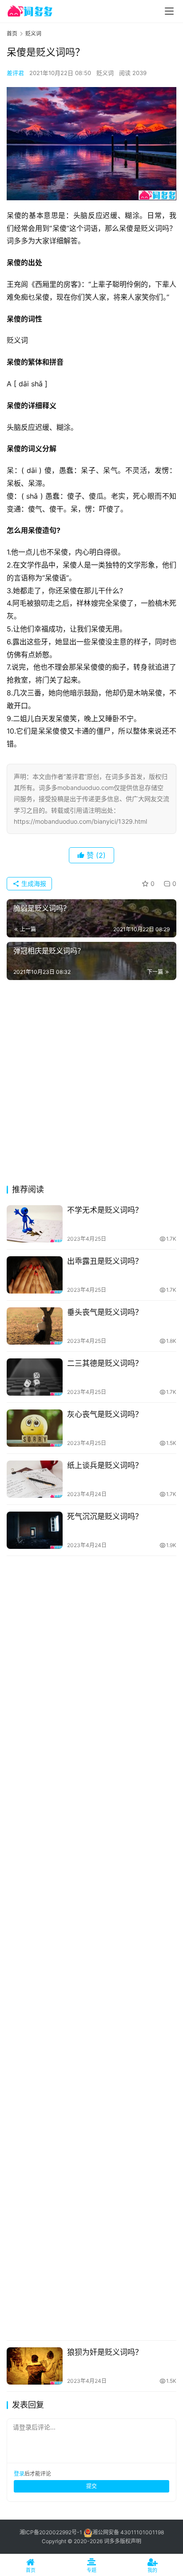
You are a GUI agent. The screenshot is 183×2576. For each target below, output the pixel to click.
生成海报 (33, 883)
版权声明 (131, 2541)
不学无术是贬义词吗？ (105, 1210)
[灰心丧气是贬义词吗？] (35, 1428)
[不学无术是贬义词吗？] (35, 1224)
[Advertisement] (91, 1085)
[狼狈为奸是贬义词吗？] (35, 2366)
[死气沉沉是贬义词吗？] (35, 1530)
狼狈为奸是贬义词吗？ (105, 2352)
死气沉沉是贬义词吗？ (105, 1516)
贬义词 (105, 73)
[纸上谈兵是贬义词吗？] (35, 1479)
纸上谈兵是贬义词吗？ (105, 1465)
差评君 (15, 73)
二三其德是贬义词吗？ (105, 1363)
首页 (12, 34)
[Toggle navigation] (169, 11)
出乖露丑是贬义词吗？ (105, 1261)
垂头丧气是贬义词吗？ (105, 1312)
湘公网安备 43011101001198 (128, 2532)
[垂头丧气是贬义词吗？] (35, 1326)
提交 (91, 2486)
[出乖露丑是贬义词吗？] (35, 1275)
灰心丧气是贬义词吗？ (105, 1414)
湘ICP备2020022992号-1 (51, 2532)
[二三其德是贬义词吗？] (35, 1377)
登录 (19, 2474)
